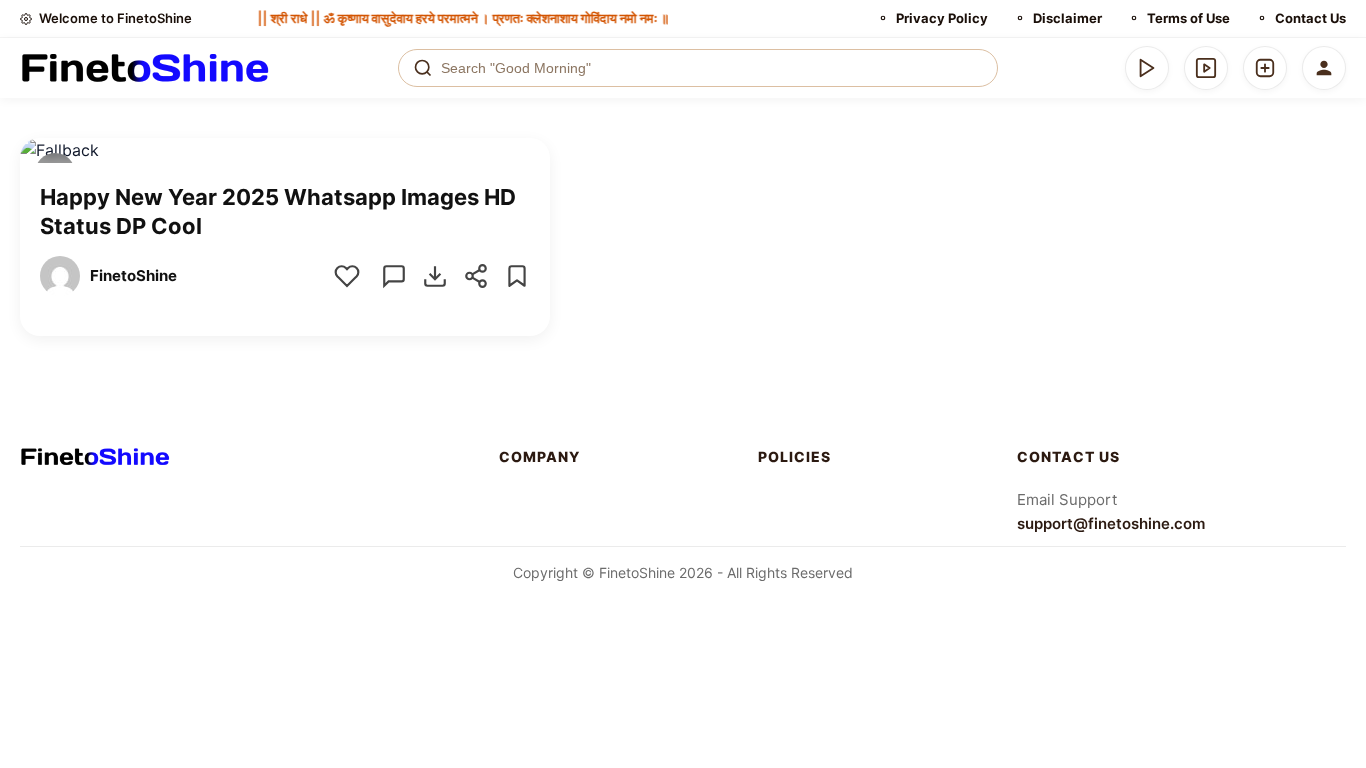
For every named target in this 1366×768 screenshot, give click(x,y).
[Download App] (1147, 68)
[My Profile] (1324, 68)
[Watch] (1206, 68)
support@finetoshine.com (1111, 523)
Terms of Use (1188, 18)
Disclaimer (1067, 18)
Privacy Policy (942, 18)
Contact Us (1310, 18)
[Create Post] (1265, 68)
